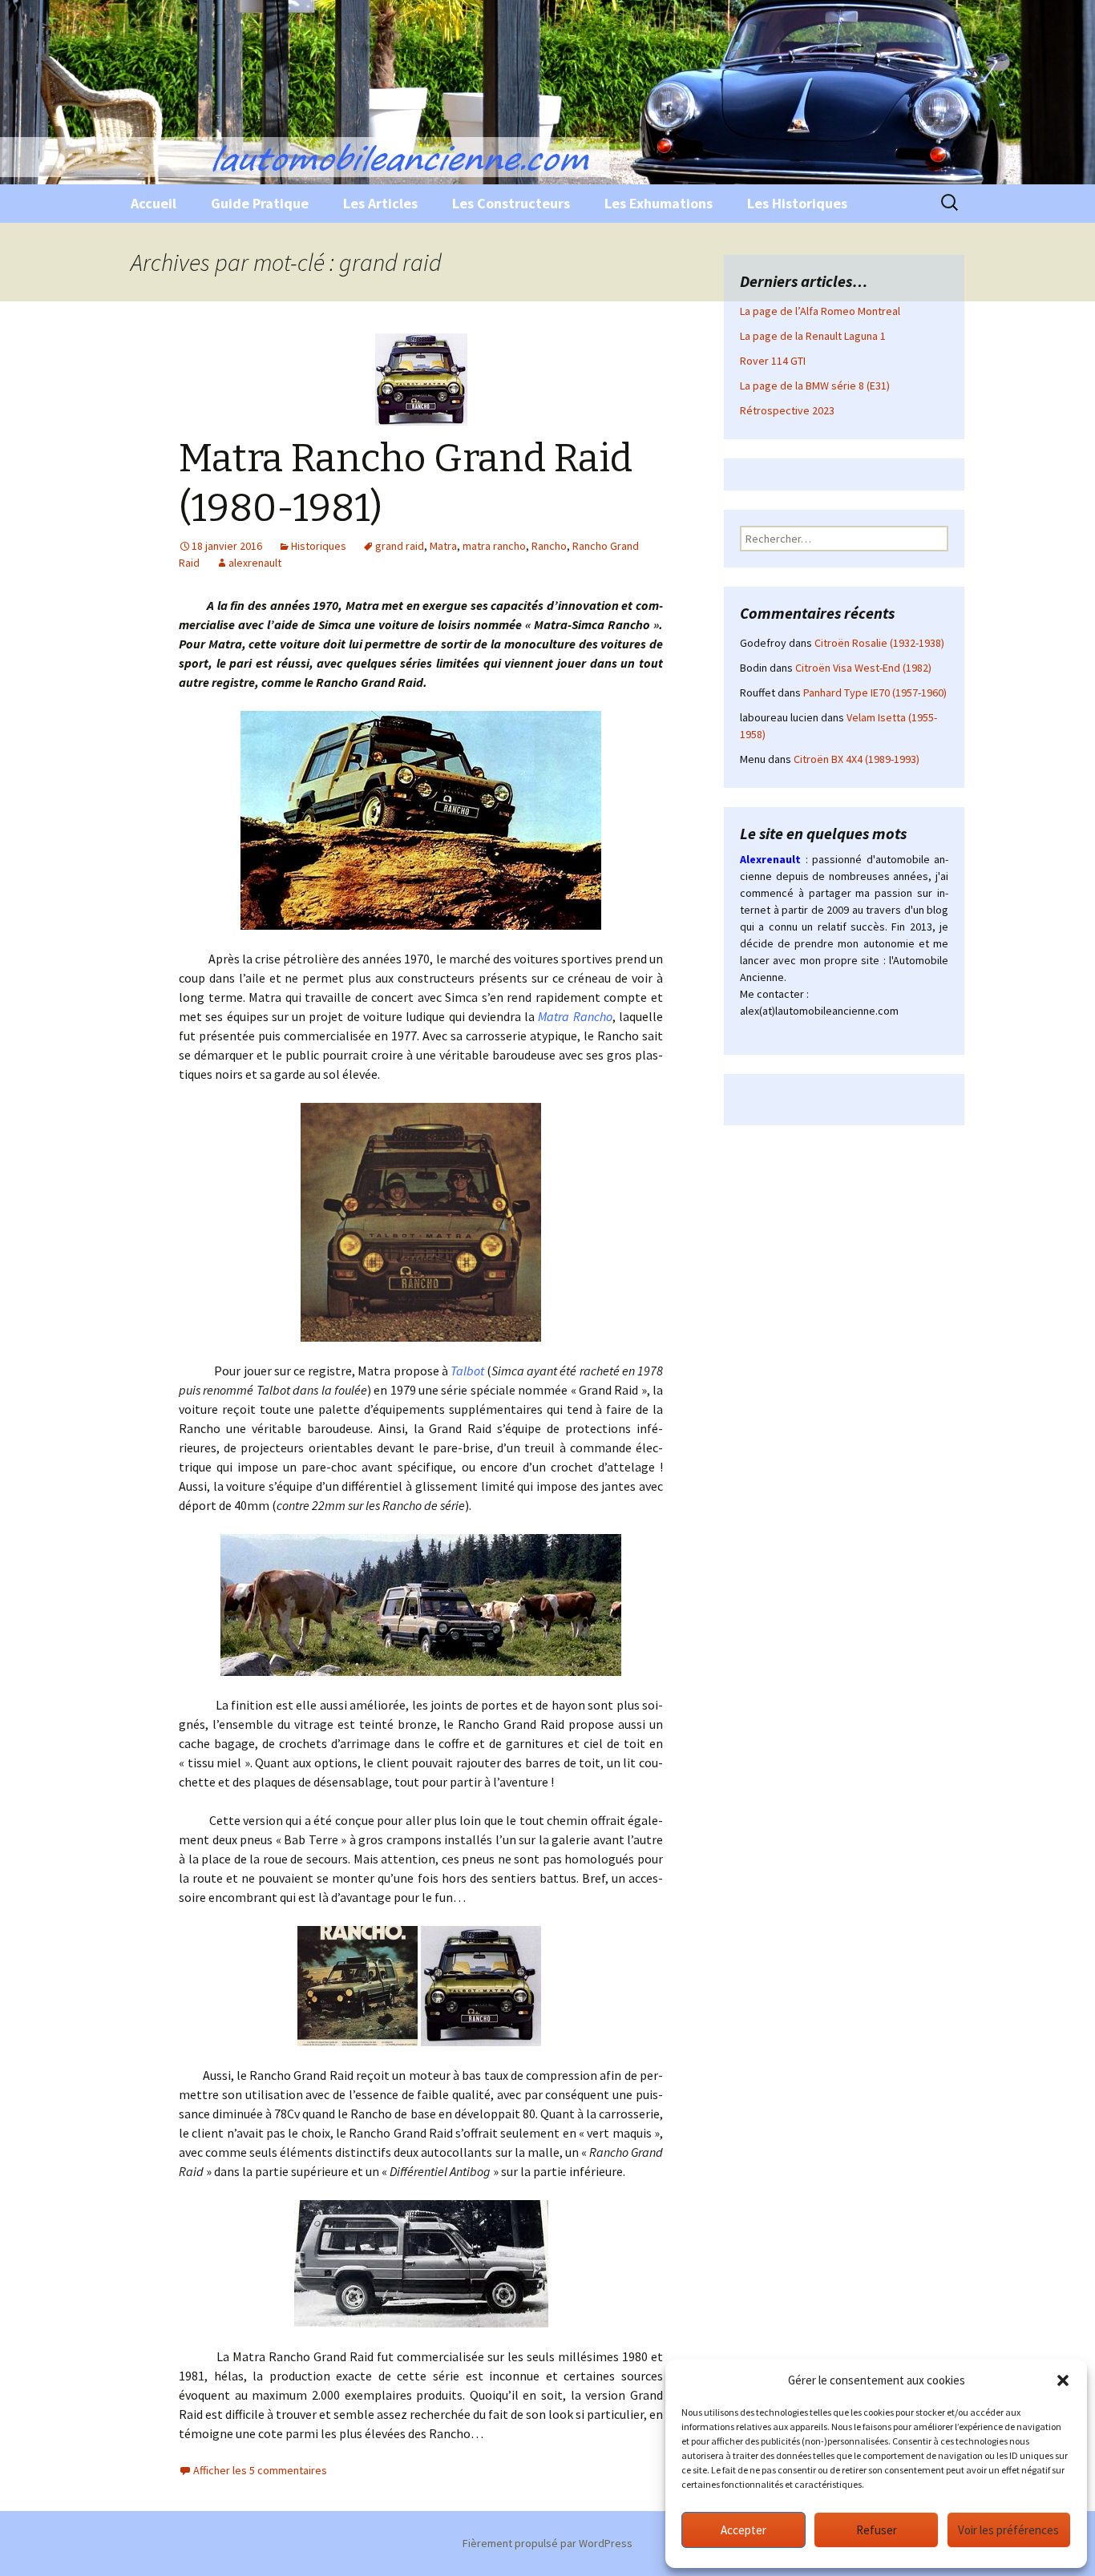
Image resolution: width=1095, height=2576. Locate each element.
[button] (1063, 2380)
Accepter (743, 2530)
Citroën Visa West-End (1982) (863, 668)
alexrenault (255, 563)
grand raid (400, 546)
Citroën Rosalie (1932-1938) (879, 643)
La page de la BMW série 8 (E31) (815, 386)
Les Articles (380, 203)
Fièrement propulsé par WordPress (547, 2543)
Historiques (319, 546)
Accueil (154, 203)
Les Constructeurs (511, 203)
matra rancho (494, 546)
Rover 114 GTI (773, 361)
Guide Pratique (260, 203)
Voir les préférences (1008, 2530)
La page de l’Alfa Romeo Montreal (820, 311)
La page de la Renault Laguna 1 (813, 336)
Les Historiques (797, 203)
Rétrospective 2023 (787, 410)
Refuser (877, 2530)
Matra (443, 546)
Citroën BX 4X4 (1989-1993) (857, 759)
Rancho (549, 546)
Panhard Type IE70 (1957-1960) (875, 692)
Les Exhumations (659, 203)
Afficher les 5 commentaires (260, 2470)
